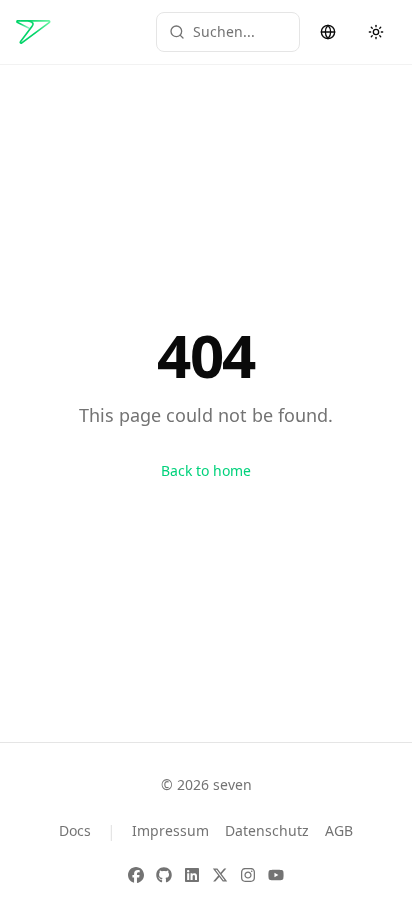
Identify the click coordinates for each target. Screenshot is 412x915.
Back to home (206, 470)
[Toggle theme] (376, 32)
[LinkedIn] (192, 875)
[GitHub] (164, 875)
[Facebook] (136, 875)
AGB (339, 830)
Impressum (170, 830)
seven (232, 784)
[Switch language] (328, 32)
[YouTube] (276, 875)
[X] (220, 875)
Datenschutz (267, 830)
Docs (75, 830)
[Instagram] (248, 875)
